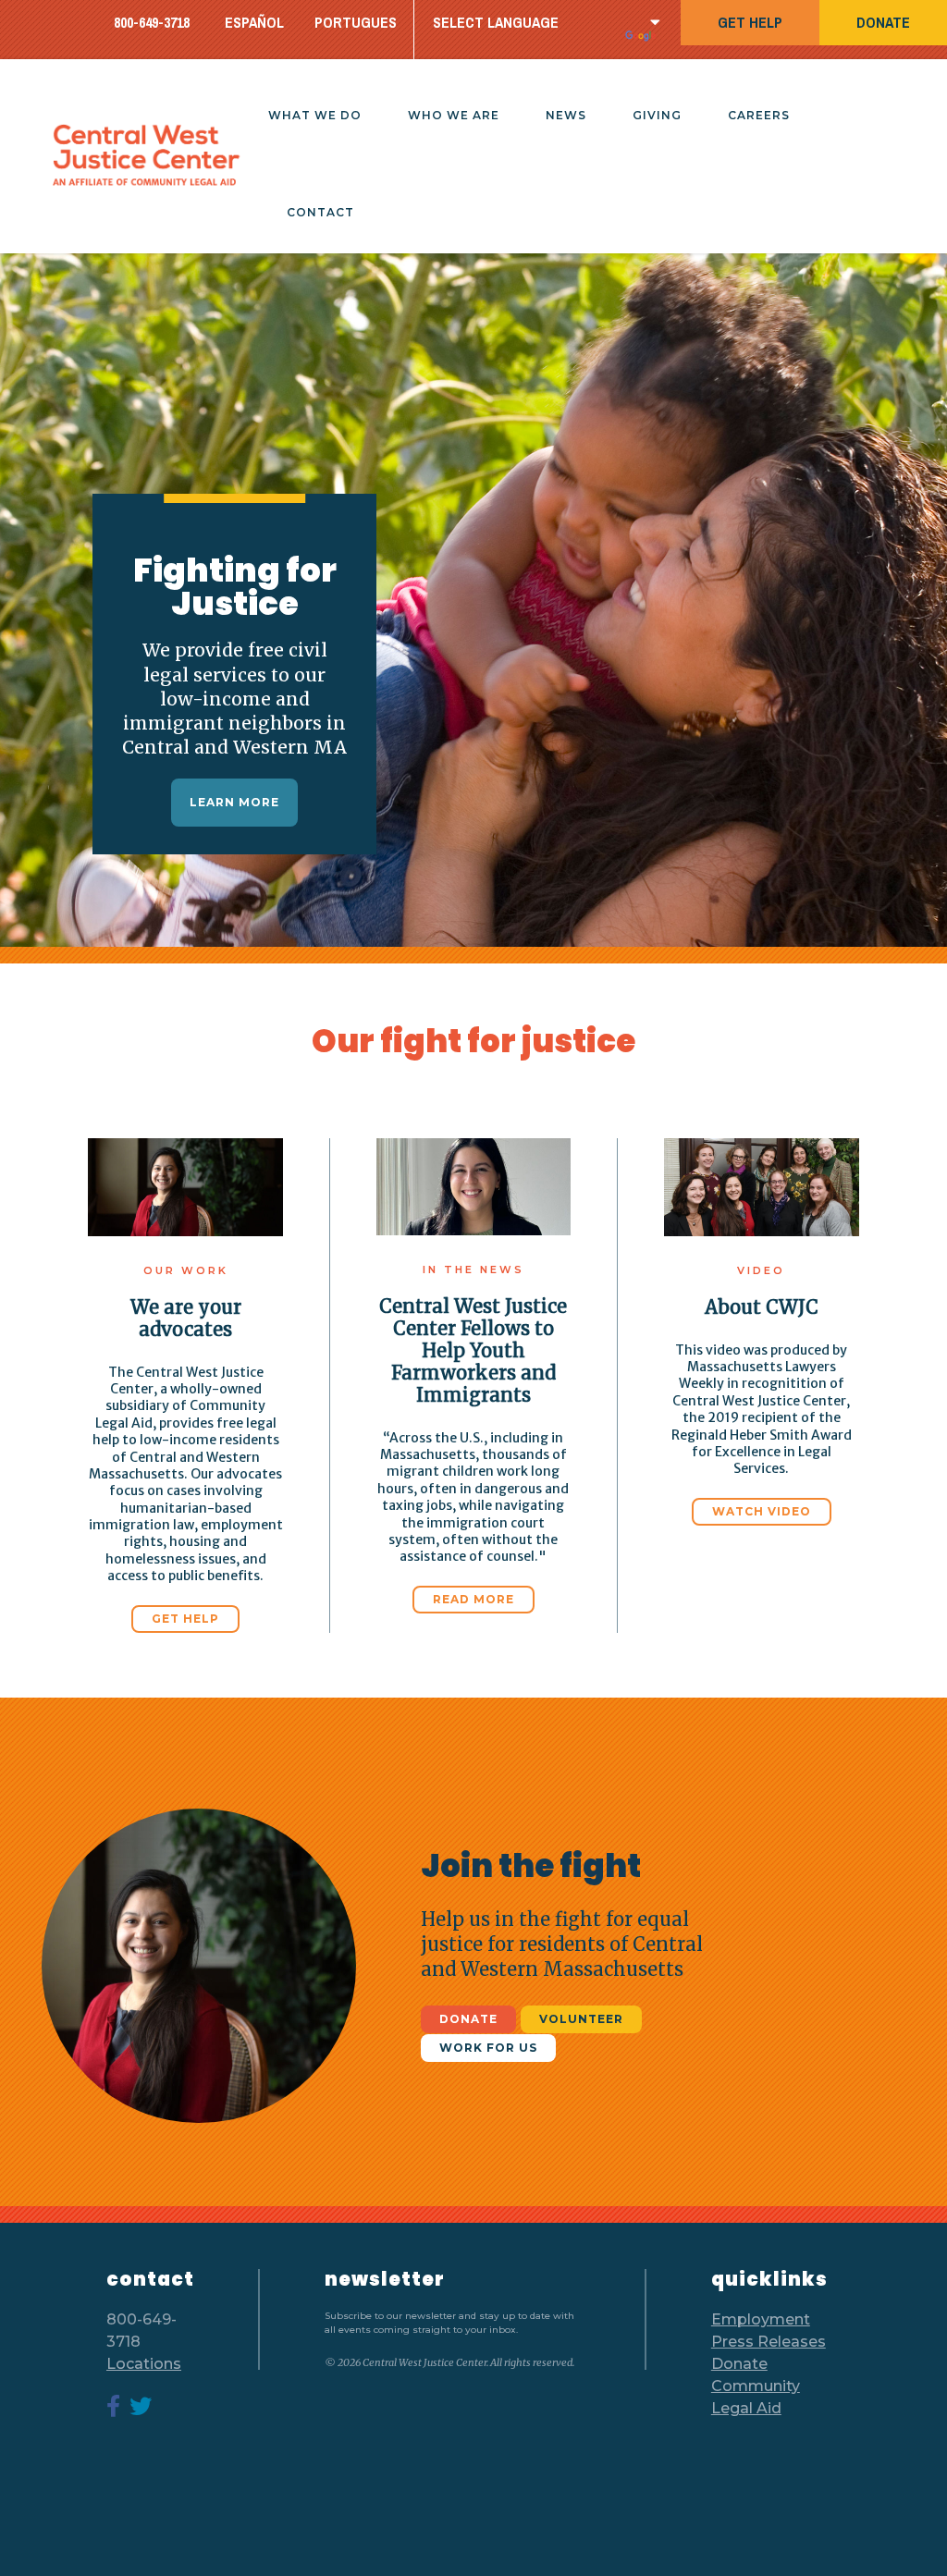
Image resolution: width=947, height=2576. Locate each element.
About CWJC (762, 1307)
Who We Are (454, 115)
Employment (761, 2319)
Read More (473, 1599)
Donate (883, 22)
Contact (320, 212)
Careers (759, 115)
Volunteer (581, 2019)
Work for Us (488, 2048)
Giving (657, 115)
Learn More (234, 802)
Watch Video (762, 1511)
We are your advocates (186, 1318)
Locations (144, 2364)
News (566, 115)
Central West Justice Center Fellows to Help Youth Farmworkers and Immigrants (473, 1350)
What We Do (315, 115)
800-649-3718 (152, 22)
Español (254, 22)
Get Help (750, 22)
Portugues (356, 22)
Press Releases (769, 2342)
